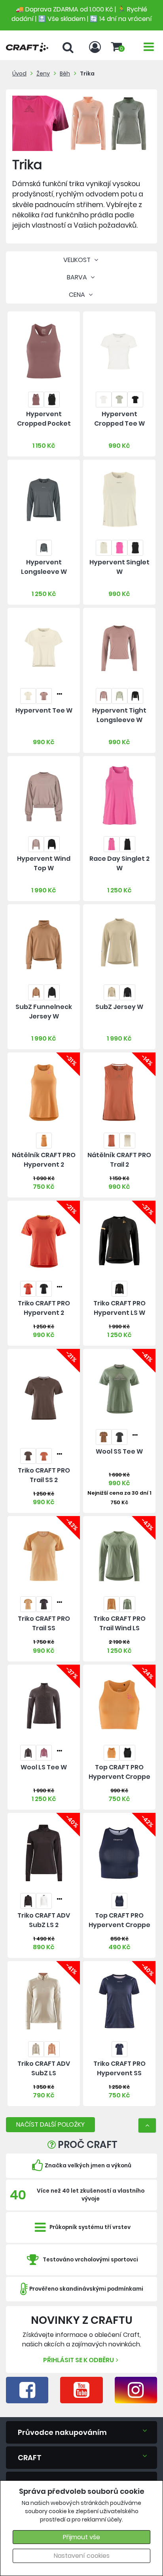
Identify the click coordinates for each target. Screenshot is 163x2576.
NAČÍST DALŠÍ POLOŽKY (50, 2124)
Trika (87, 74)
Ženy (43, 74)
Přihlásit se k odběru (79, 2360)
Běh (65, 74)
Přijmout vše (81, 2537)
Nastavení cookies (82, 2556)
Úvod (19, 74)
